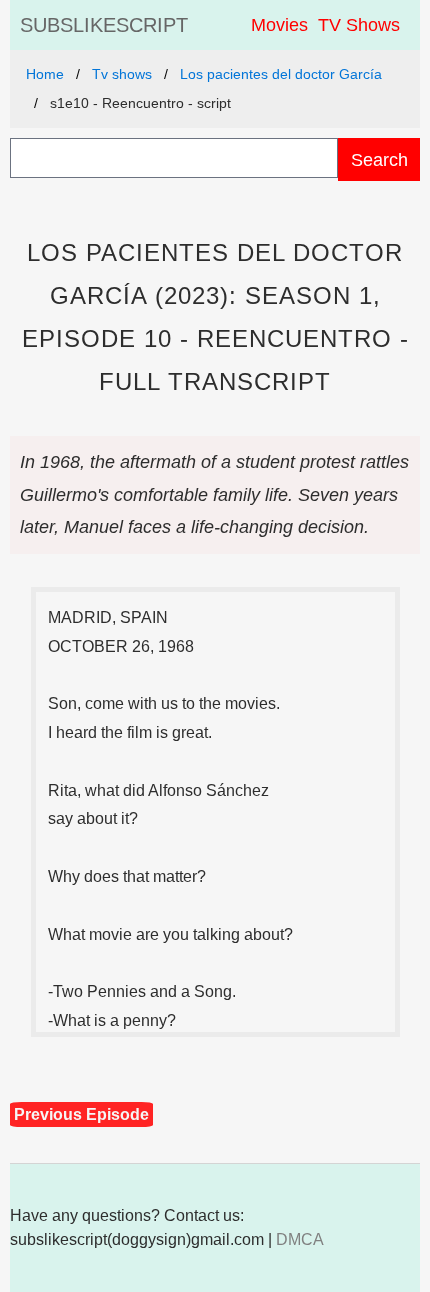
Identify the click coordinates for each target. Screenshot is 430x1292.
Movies (279, 25)
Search (379, 159)
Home (45, 74)
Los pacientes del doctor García (281, 74)
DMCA (300, 1239)
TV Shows (359, 25)
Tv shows (122, 74)
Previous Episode (81, 1114)
